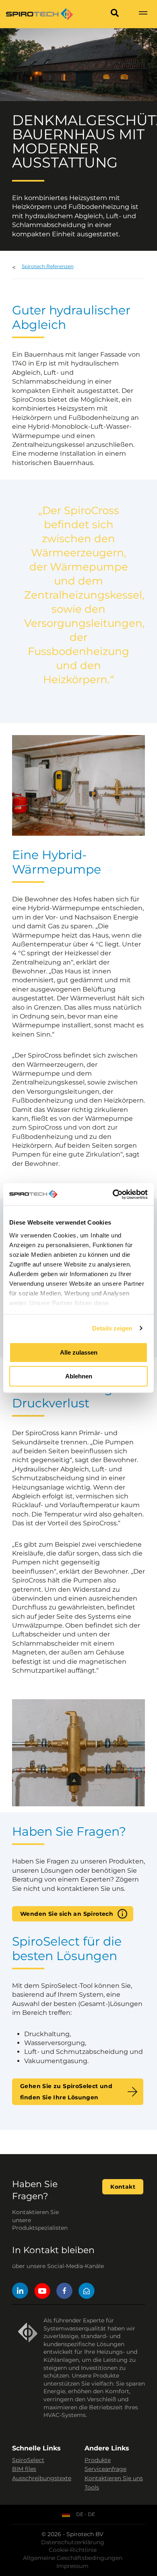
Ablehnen (79, 1376)
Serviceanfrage (105, 2469)
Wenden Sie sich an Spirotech (67, 1914)
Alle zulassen (79, 1352)
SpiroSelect (28, 2460)
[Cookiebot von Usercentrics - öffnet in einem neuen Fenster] (113, 1194)
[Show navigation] (143, 14)
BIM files (24, 2469)
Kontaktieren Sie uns (114, 2478)
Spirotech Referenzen (48, 266)
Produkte (98, 2460)
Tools (92, 2487)
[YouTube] (42, 2292)
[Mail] (87, 2292)
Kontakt (123, 2187)
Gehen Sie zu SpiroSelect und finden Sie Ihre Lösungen (66, 2092)
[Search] (115, 14)
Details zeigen (112, 1328)
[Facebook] (64, 2292)
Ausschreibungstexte (42, 2478)
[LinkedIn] (20, 2292)
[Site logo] (39, 14)
